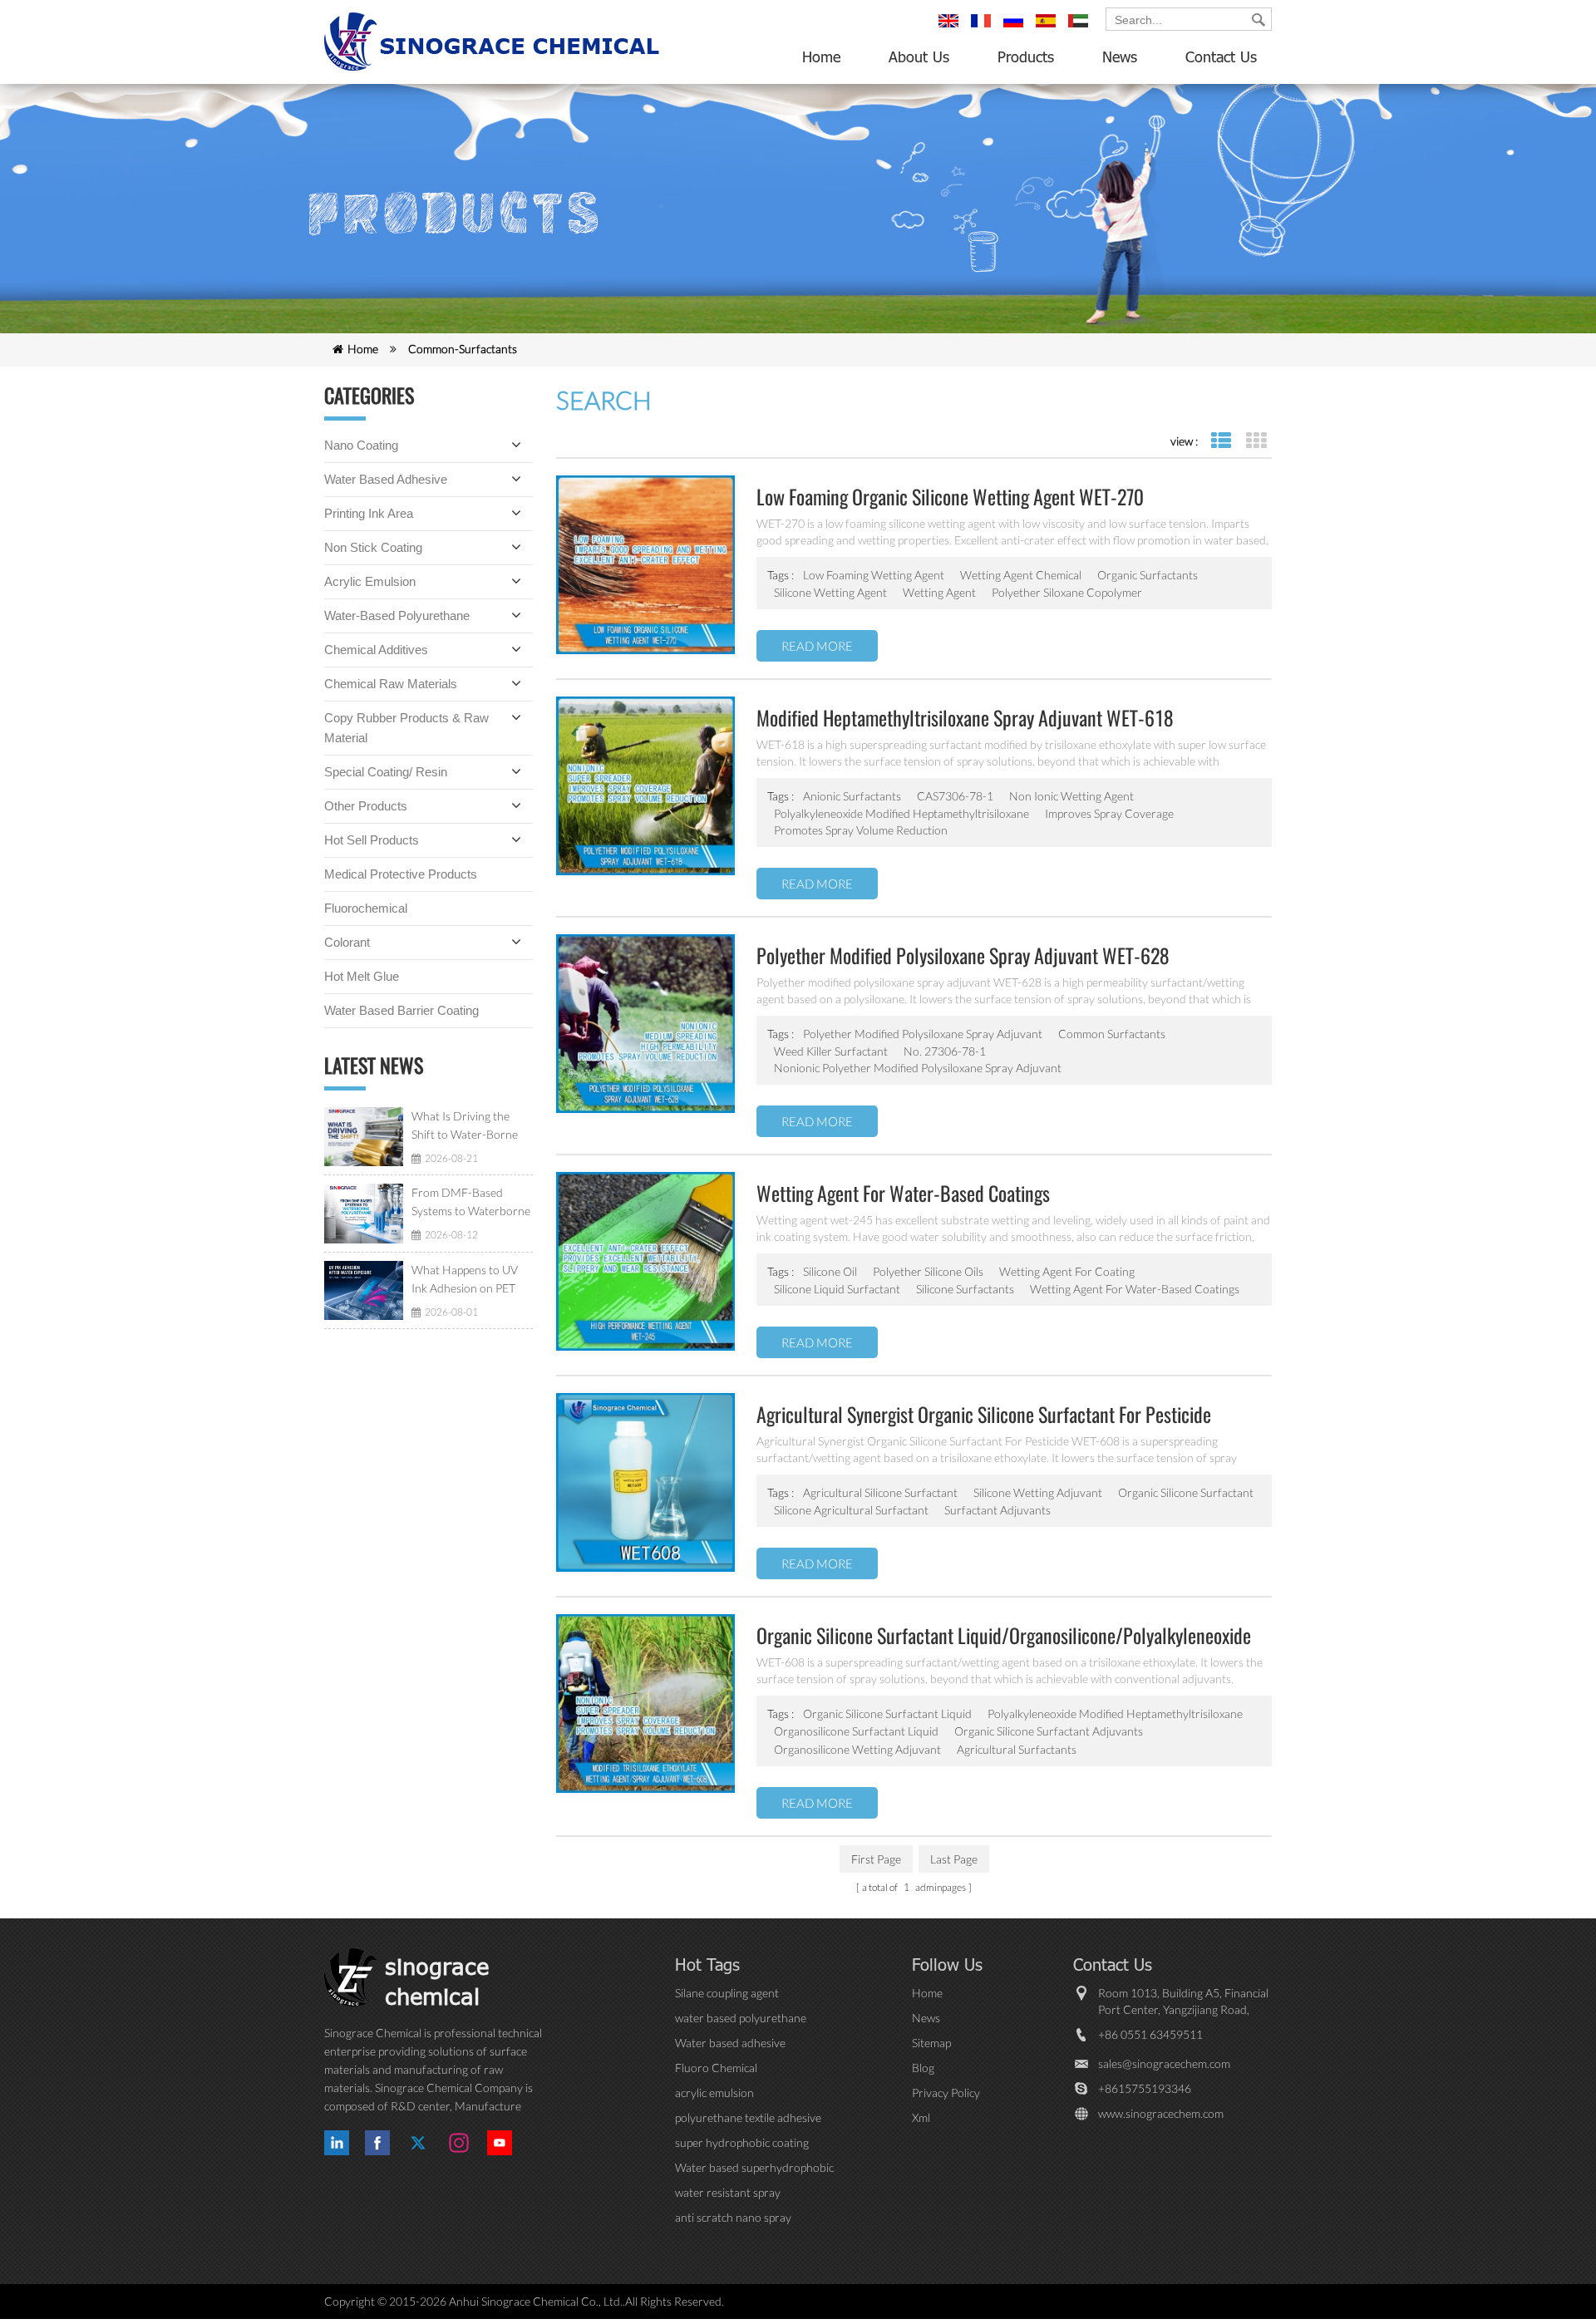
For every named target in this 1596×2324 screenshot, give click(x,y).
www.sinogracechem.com (1161, 2113)
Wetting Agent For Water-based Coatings (1135, 1289)
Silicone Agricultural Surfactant (851, 1510)
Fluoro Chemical (716, 2068)
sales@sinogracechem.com (1164, 2063)
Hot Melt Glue (362, 976)
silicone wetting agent (830, 592)
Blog (923, 2068)
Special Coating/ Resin (386, 772)
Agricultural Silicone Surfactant (880, 1492)
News (1120, 57)
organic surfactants (1148, 575)
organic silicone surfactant (1186, 1492)
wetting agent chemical (1021, 575)
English (951, 28)
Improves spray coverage (1109, 813)
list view (1221, 441)
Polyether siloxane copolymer (1067, 592)
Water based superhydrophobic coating (754, 2168)
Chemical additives (376, 650)
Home (821, 57)
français (983, 28)
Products (1026, 57)
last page (954, 1859)
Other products (366, 806)
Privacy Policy (946, 2093)
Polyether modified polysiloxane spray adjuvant (923, 1034)
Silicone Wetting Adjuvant (1038, 1492)
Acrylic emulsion (370, 581)
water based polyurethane (741, 2018)
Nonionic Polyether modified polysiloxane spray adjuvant (918, 1068)
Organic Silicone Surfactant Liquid (887, 1713)
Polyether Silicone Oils (928, 1271)
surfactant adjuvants (997, 1510)
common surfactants (1112, 1034)
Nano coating (361, 445)
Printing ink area (369, 513)
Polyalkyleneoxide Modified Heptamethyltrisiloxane (1115, 1713)
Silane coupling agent (727, 1993)
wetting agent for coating (1067, 1271)
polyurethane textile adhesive (748, 2117)
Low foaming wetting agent (874, 575)
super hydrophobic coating (742, 2142)
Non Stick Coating (373, 547)
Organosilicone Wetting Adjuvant (857, 1749)
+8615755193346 (1145, 2088)
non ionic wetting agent (1071, 796)
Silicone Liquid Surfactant (837, 1289)
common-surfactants (463, 349)
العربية (1081, 28)
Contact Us (1221, 57)
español (1048, 28)
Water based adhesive (386, 479)
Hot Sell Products (372, 840)
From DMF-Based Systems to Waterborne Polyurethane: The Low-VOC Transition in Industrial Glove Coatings (471, 1203)
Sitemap (931, 2043)
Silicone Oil (830, 1271)
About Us (919, 57)
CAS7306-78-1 (955, 796)
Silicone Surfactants (965, 1289)
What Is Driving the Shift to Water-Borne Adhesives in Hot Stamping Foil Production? (465, 1126)
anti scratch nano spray (733, 2217)
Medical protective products (401, 874)
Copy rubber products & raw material (406, 728)
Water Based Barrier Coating (401, 1010)
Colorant (347, 942)
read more (817, 646)
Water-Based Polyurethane (397, 615)
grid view (1256, 441)
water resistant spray (728, 2192)
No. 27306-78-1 (945, 1051)
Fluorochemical (366, 908)
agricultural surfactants (1017, 1749)
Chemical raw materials (391, 684)
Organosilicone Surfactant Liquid (856, 1731)
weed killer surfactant (831, 1051)
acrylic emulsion (714, 2093)
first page (876, 1859)
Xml (921, 2117)
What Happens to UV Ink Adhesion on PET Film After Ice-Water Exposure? (465, 1280)
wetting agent (939, 592)
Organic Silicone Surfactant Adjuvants (1049, 1731)
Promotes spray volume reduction (861, 830)
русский (1016, 28)
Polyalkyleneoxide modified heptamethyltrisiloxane (901, 813)
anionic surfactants (852, 796)
